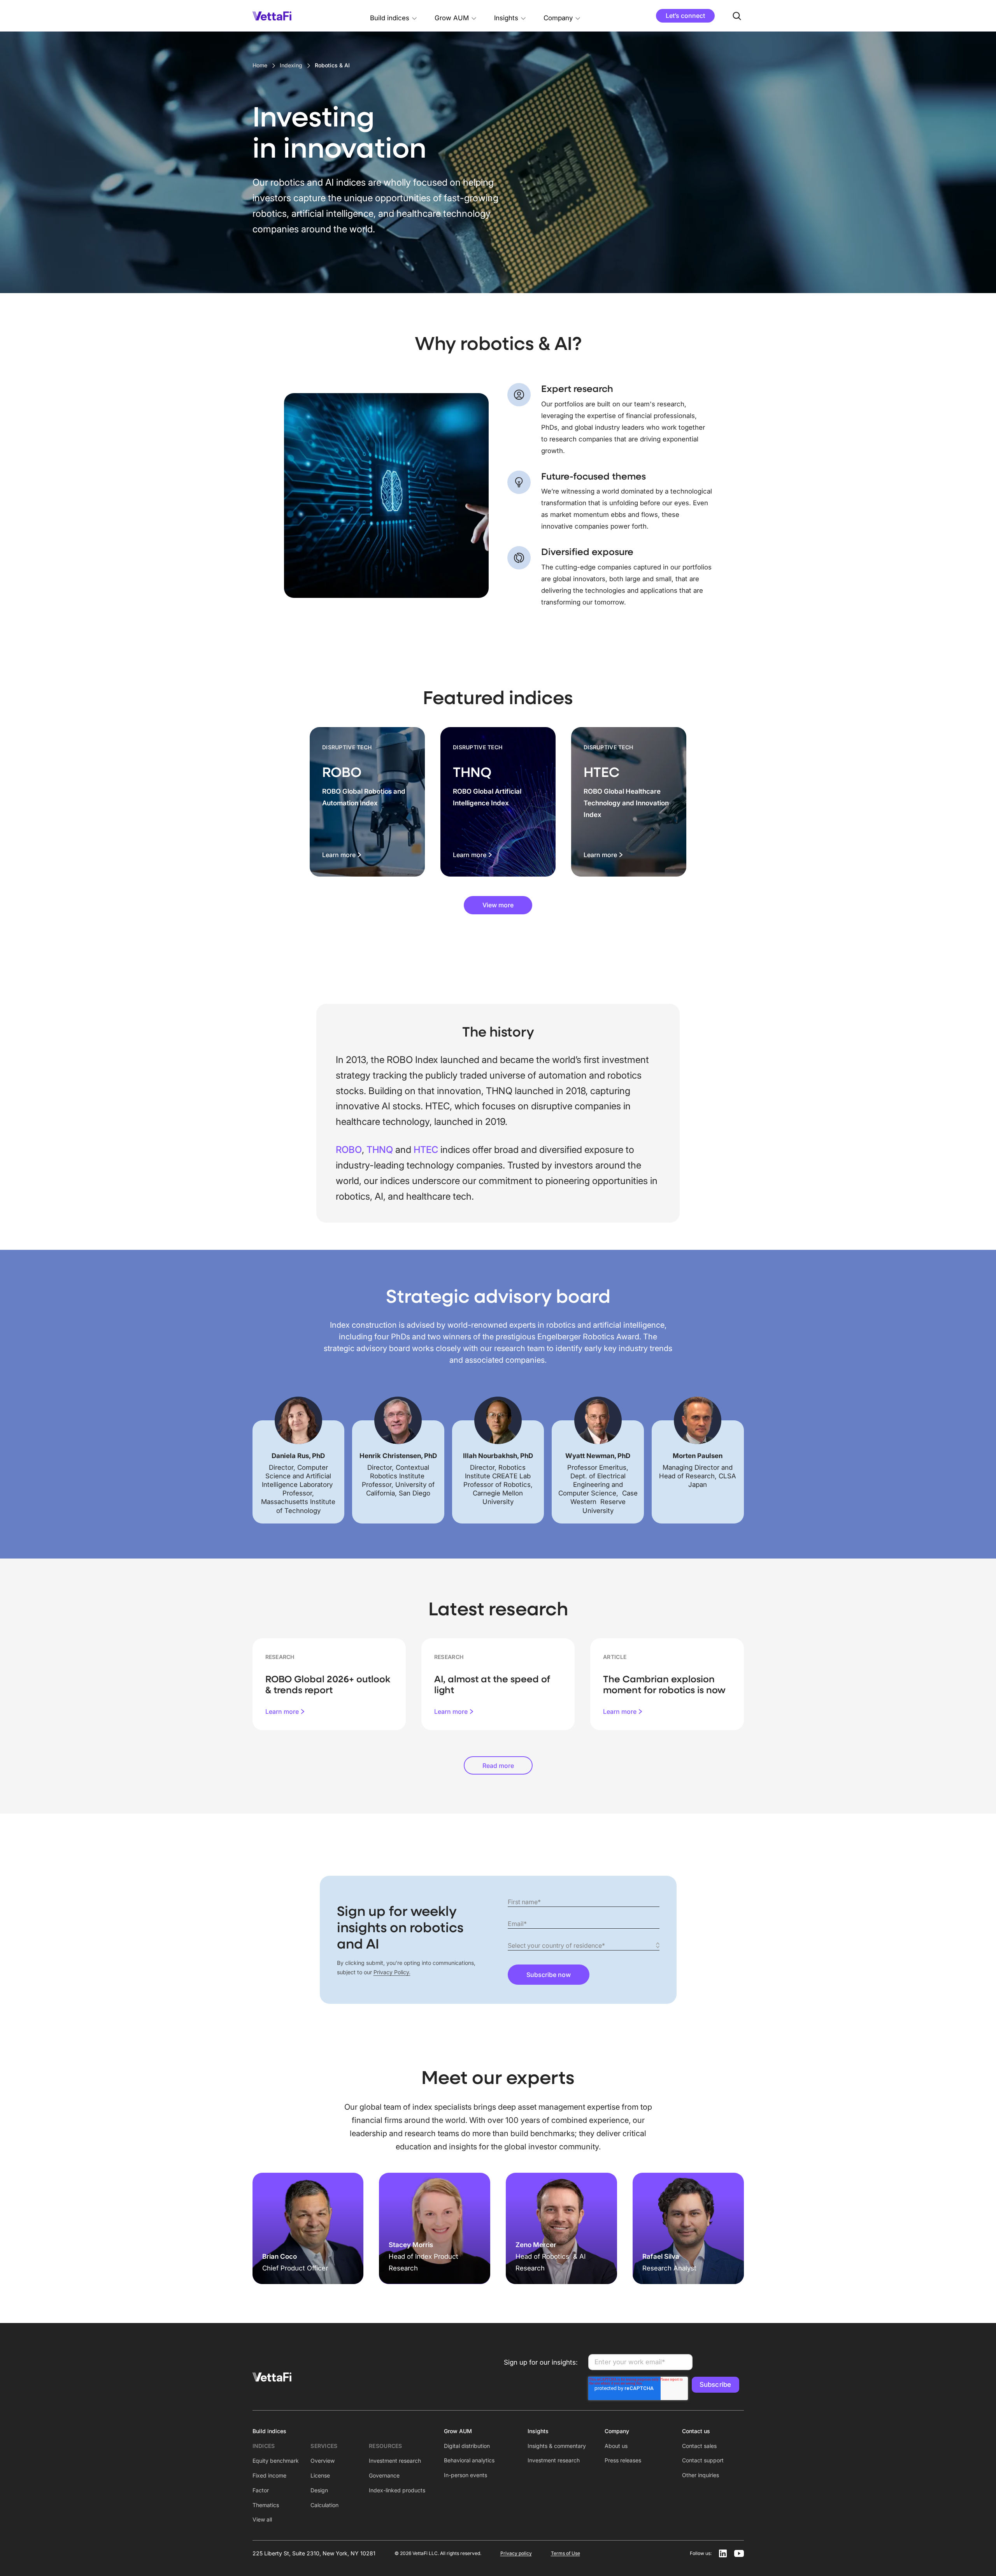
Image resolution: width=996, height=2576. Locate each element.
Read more (498, 1766)
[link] (367, 802)
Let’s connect (685, 16)
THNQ (381, 1150)
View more (498, 905)
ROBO (349, 1150)
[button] (394, 16)
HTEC (427, 1150)
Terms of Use (566, 2553)
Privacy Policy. (392, 1972)
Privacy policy (516, 2553)
